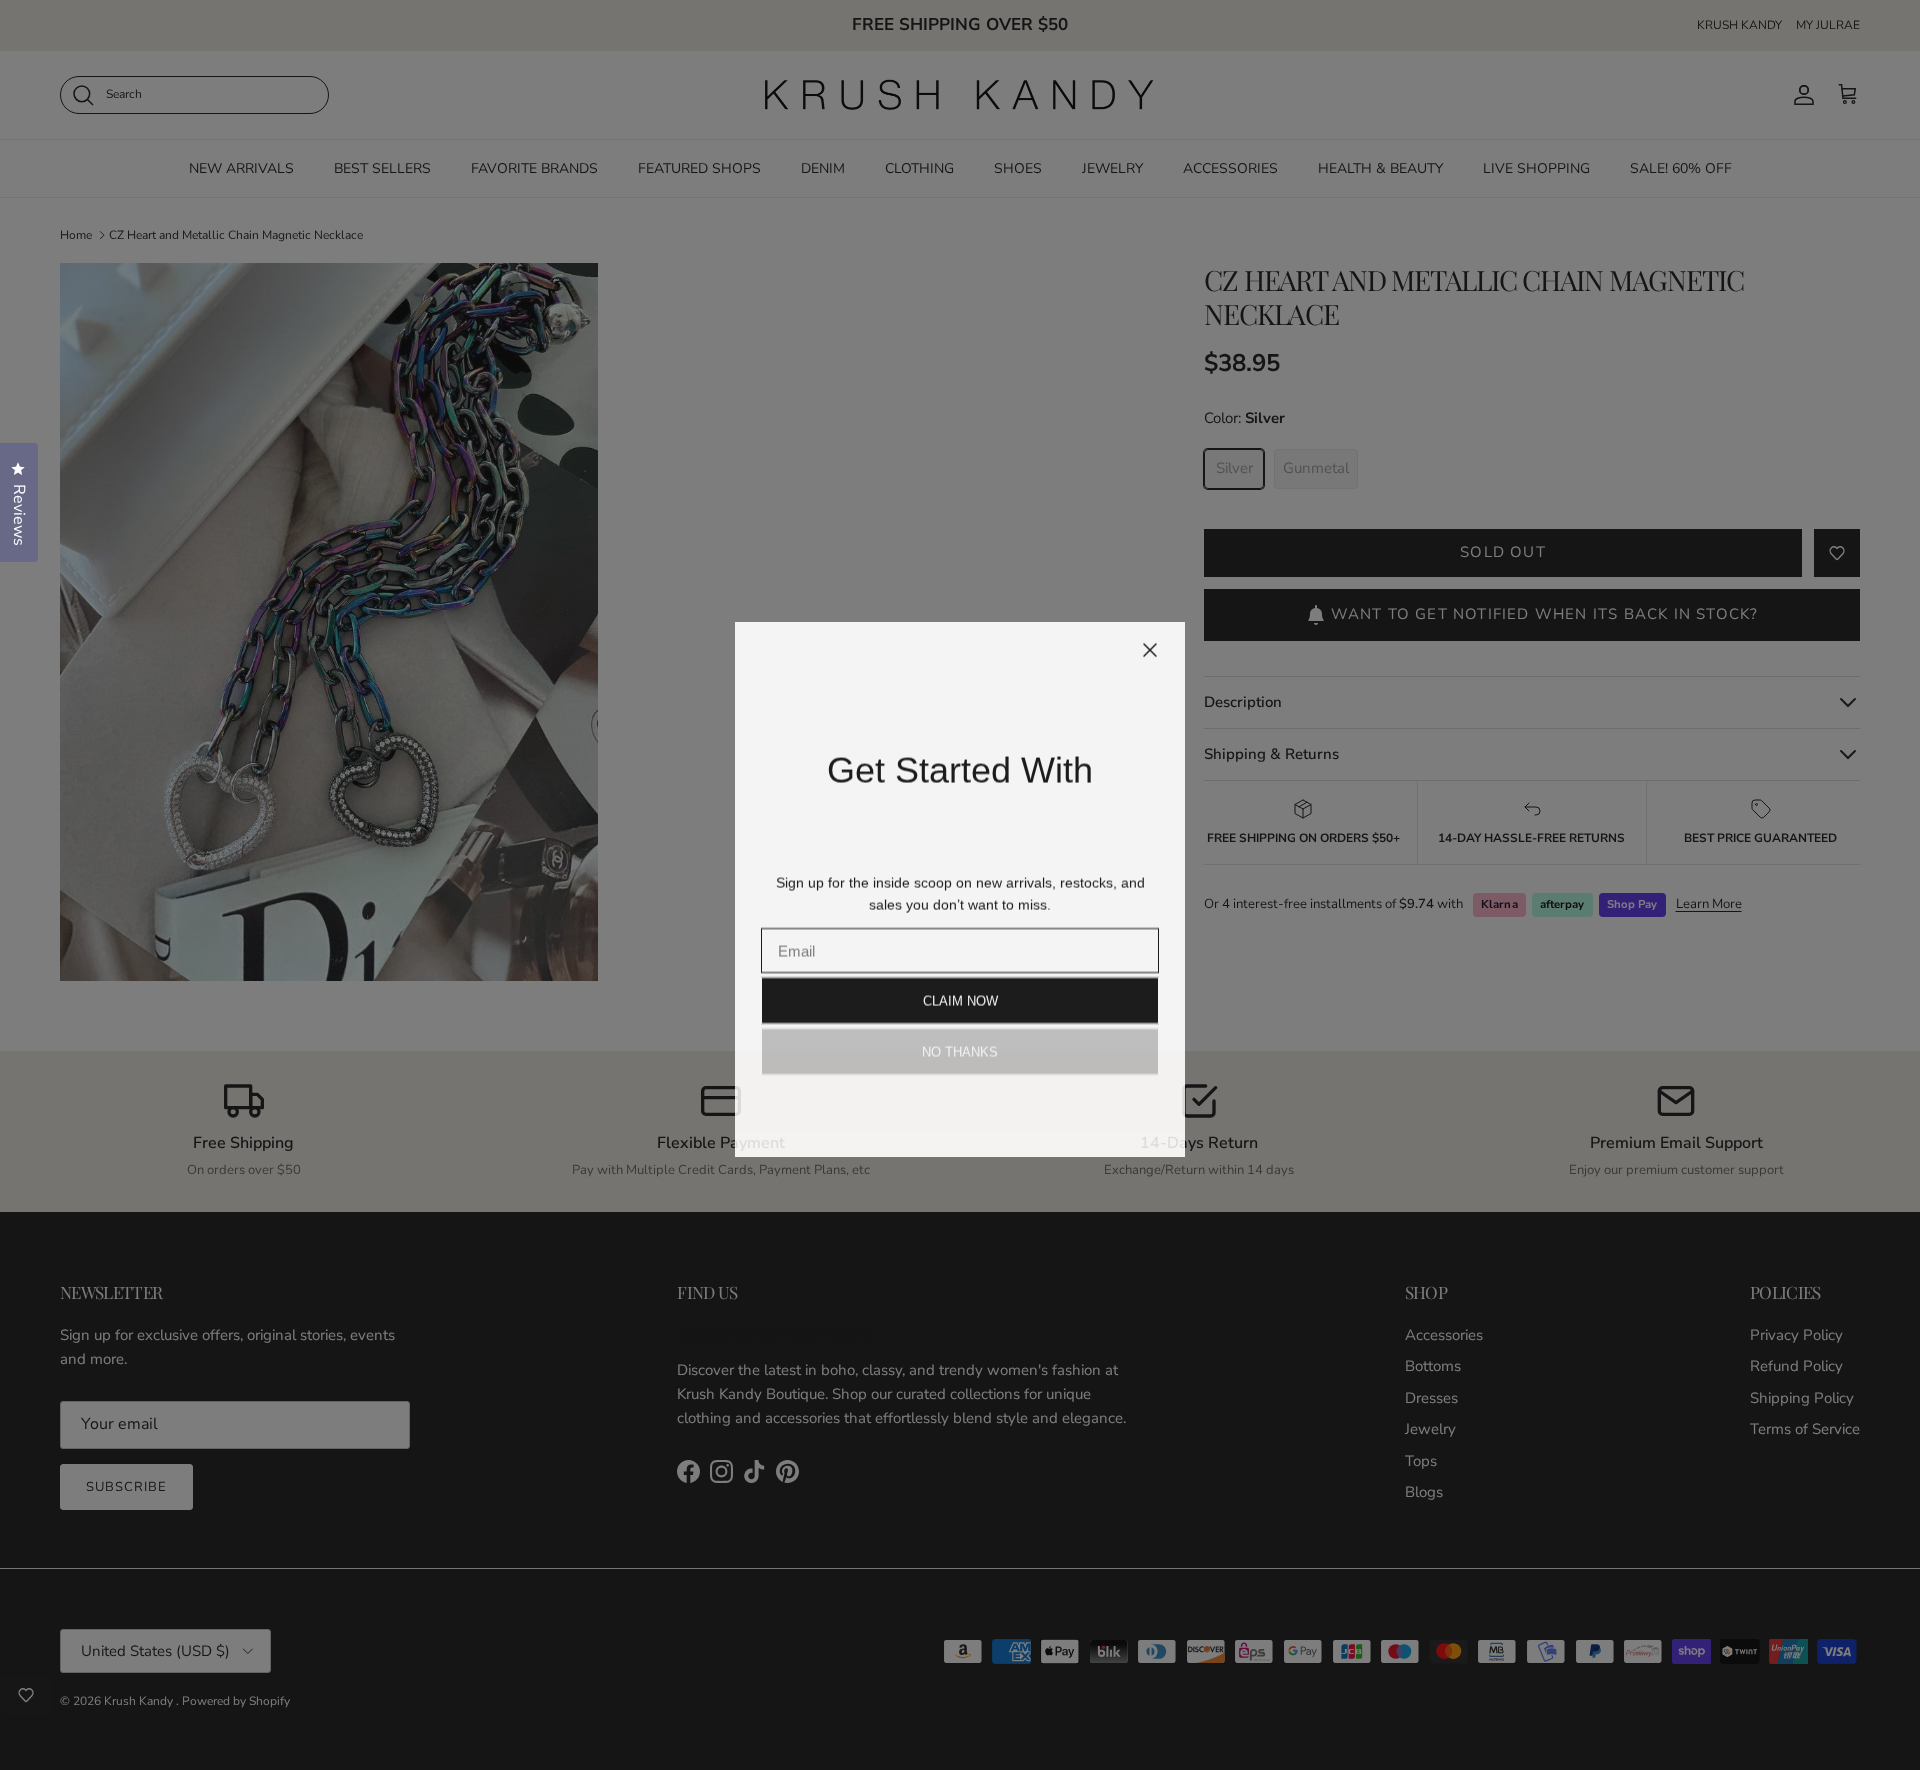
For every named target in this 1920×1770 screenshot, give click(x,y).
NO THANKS (960, 1047)
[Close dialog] (1150, 646)
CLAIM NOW (960, 996)
